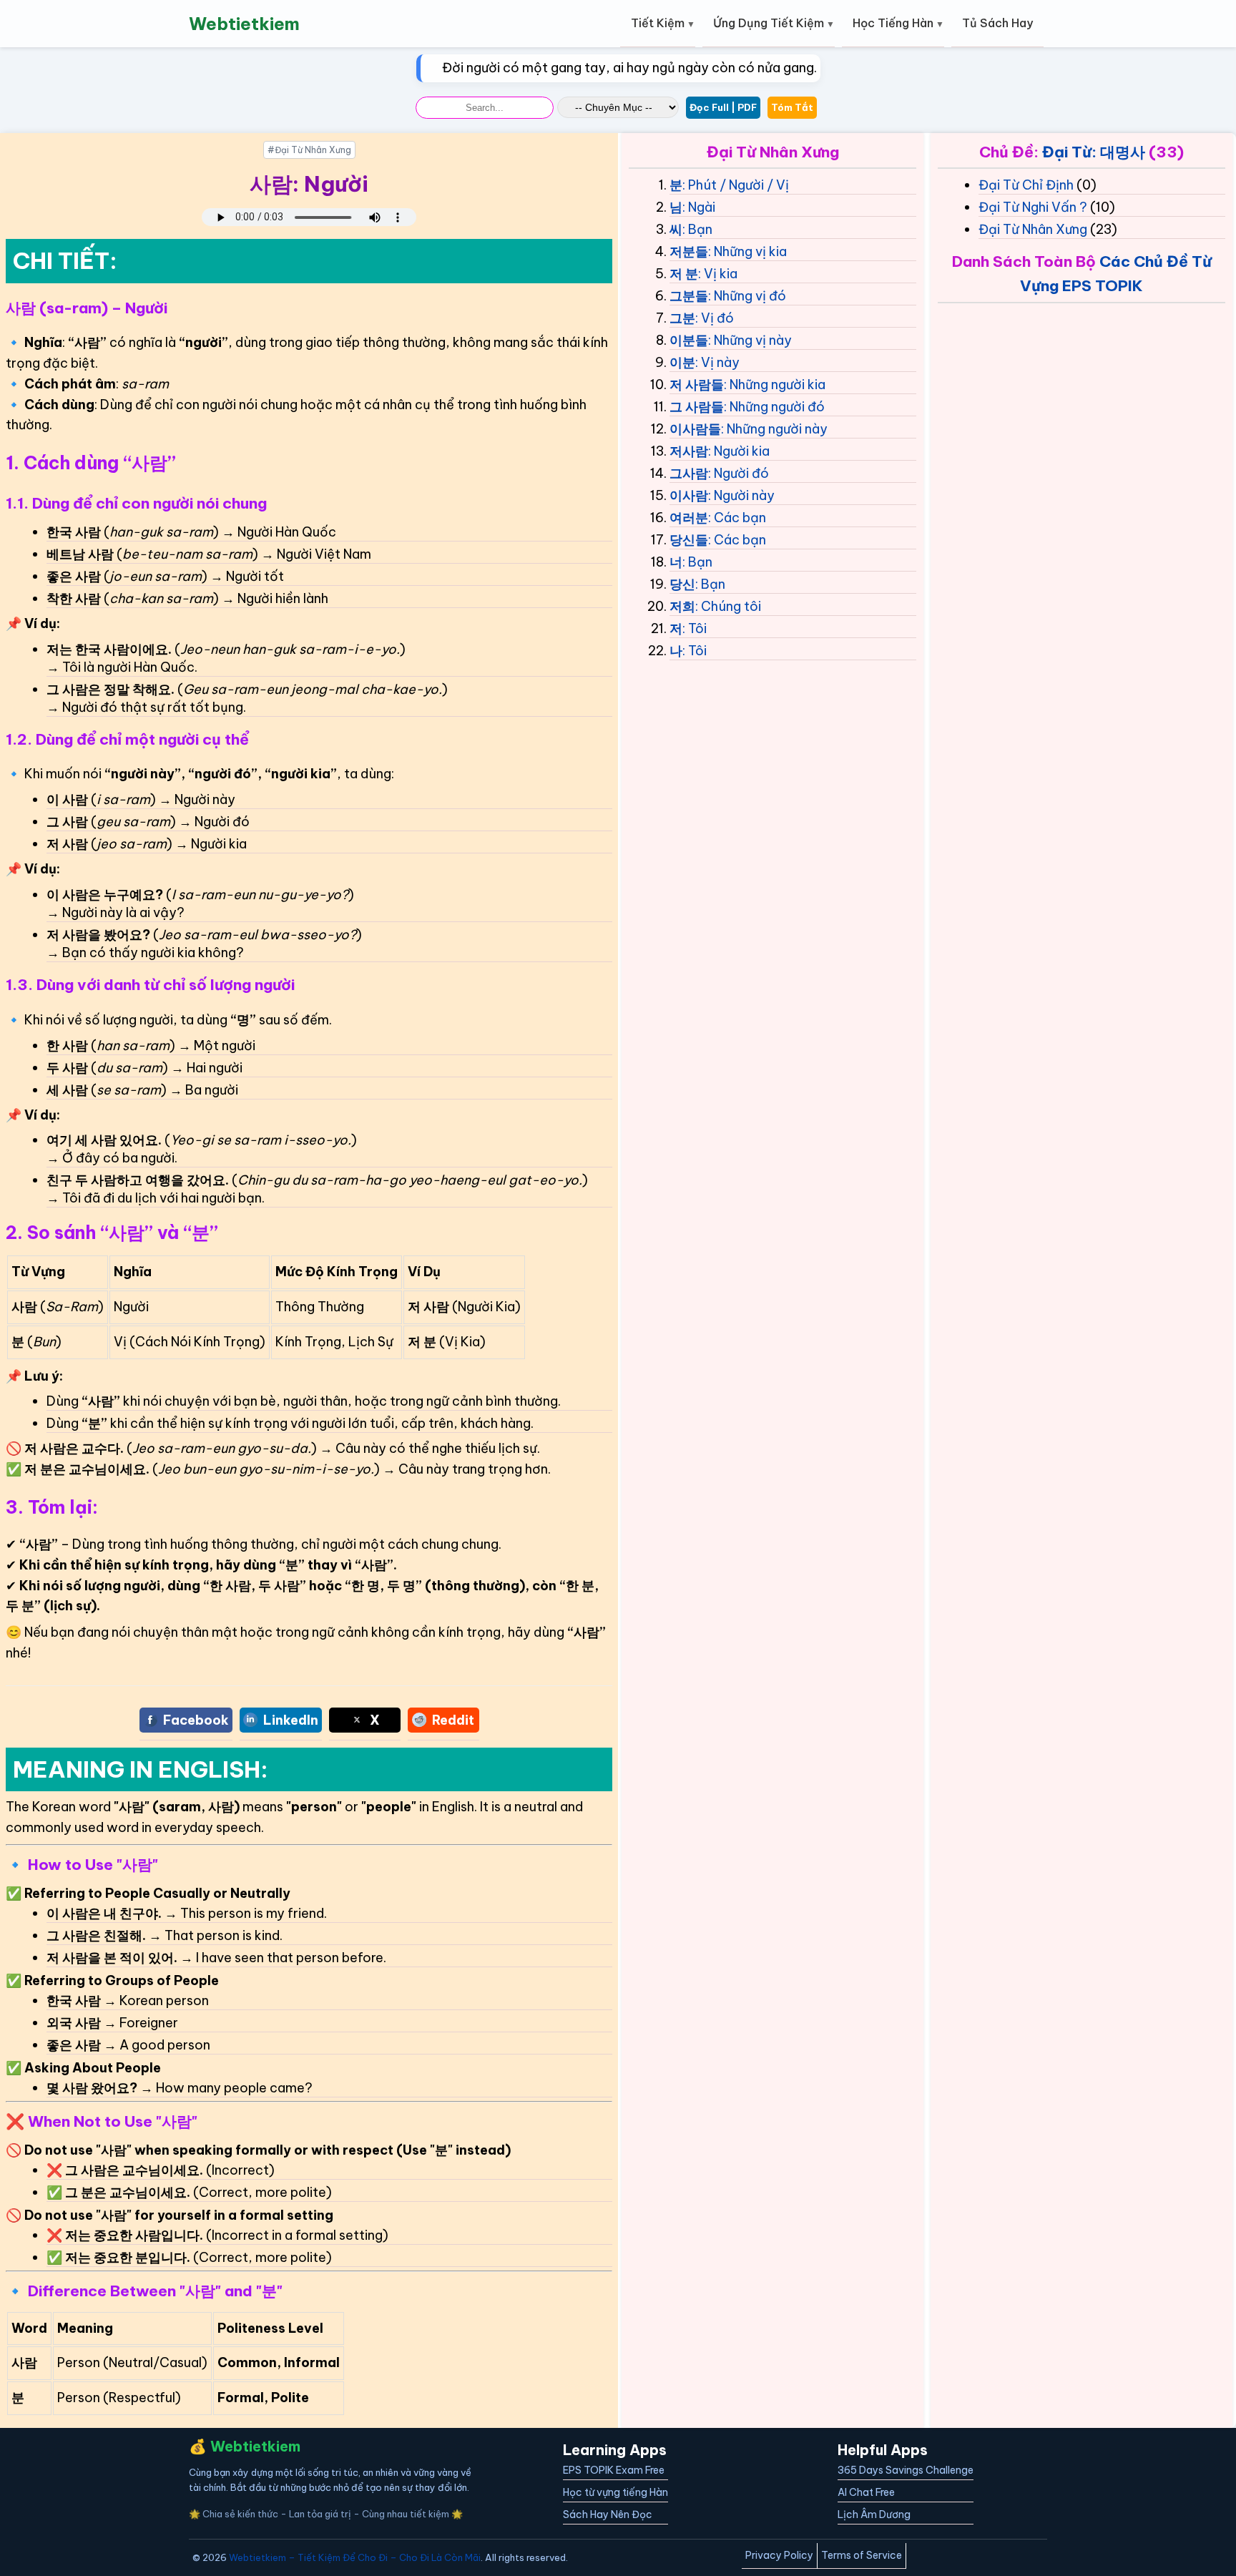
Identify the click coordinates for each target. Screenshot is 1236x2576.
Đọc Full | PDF (723, 107)
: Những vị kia (747, 251)
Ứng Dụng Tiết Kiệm (769, 23)
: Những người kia (775, 385)
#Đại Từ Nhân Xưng (309, 150)
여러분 (689, 518)
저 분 (684, 274)
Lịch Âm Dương (874, 2514)
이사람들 (695, 429)
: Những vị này (750, 340)
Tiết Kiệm (658, 23)
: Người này (741, 495)
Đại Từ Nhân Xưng (1033, 229)
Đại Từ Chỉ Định (1026, 185)
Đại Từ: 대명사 (1094, 152)
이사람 (689, 495)
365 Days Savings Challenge (906, 2470)
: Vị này (717, 362)
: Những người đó (774, 407)
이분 (682, 362)
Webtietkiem (244, 24)
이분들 (689, 340)
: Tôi (695, 628)
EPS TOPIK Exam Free (614, 2470)
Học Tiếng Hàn (893, 23)
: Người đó (739, 473)
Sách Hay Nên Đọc (608, 2514)
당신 (682, 584)
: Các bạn (737, 518)
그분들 (689, 296)
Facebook (196, 1720)
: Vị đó (715, 318)
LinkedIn (291, 1720)
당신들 (689, 540)
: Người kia (739, 451)
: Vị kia (718, 274)
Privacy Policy (779, 2555)
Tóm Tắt (792, 107)
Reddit (453, 1720)
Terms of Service (862, 2555)
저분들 (689, 251)
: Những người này (774, 429)
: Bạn (697, 229)
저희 (682, 606)
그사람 (689, 473)
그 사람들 (697, 407)
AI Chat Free (866, 2492)
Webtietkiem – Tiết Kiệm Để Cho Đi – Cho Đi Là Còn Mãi (355, 2557)
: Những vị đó (747, 296)
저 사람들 (697, 385)
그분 (682, 318)
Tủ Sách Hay (997, 23)
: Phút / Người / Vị (736, 185)
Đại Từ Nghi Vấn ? (1033, 207)
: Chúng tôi (728, 606)
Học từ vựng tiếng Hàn (615, 2492)
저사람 (689, 451)
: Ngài (699, 207)
